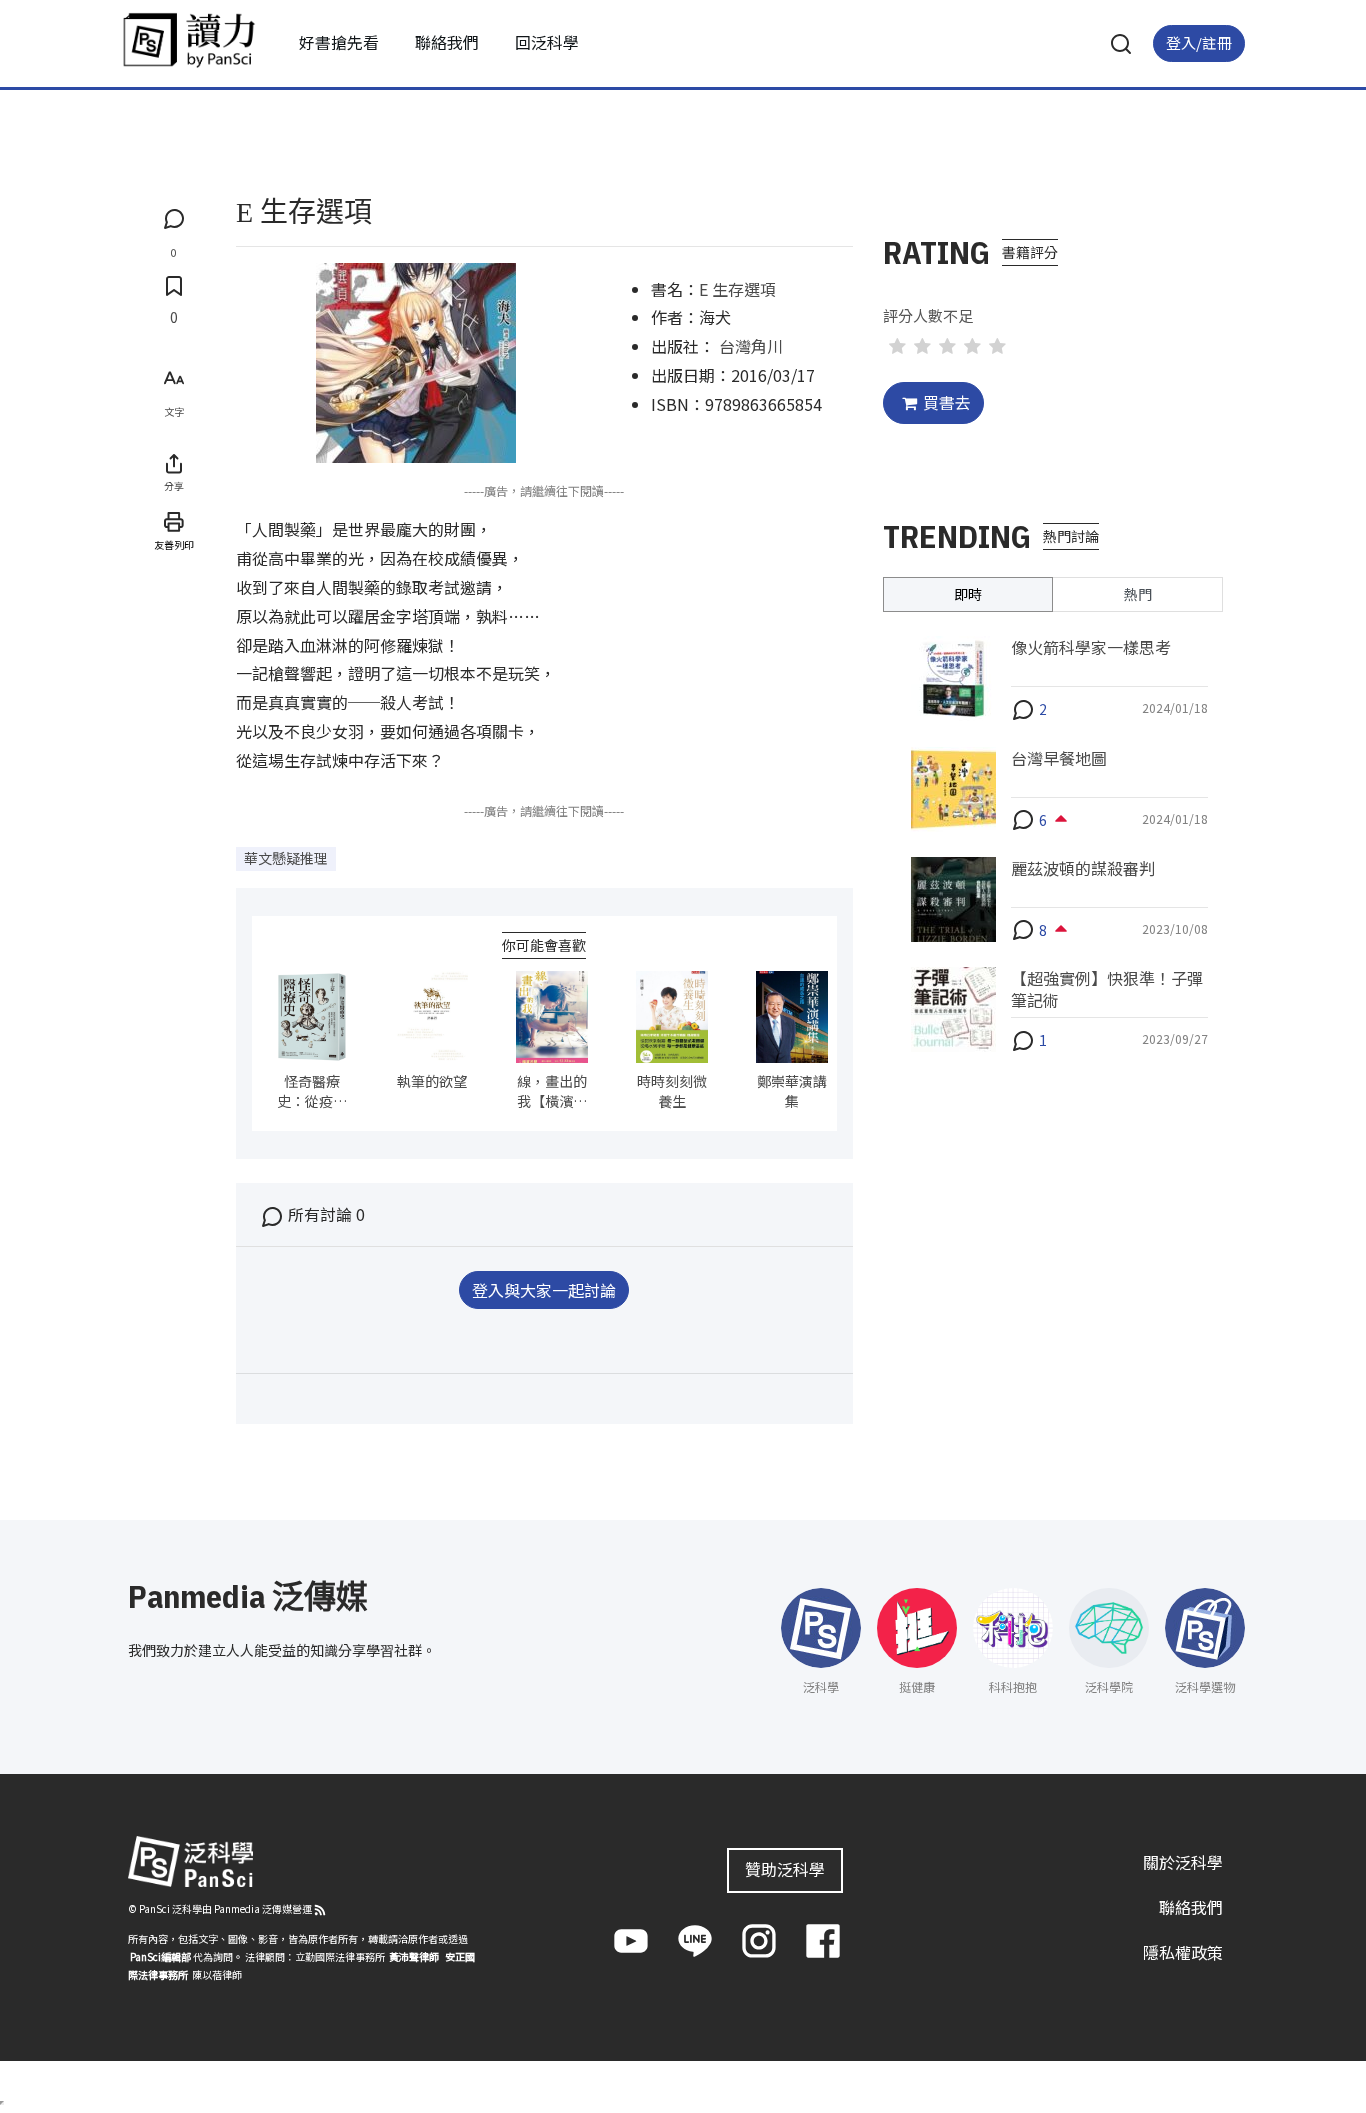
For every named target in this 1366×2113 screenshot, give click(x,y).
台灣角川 (751, 346)
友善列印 (174, 544)
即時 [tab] (968, 594)
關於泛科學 (1183, 1862)
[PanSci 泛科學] (189, 40)
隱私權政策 (1183, 1951)
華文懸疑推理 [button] (286, 858)
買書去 (947, 402)
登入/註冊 (1199, 42)
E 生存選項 (737, 289)
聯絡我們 (447, 42)
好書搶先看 (339, 42)
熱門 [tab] (1138, 594)
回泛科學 (547, 42)
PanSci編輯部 (160, 1956)
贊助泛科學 (785, 1869)
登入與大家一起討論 (544, 1290)
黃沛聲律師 (414, 1956)
